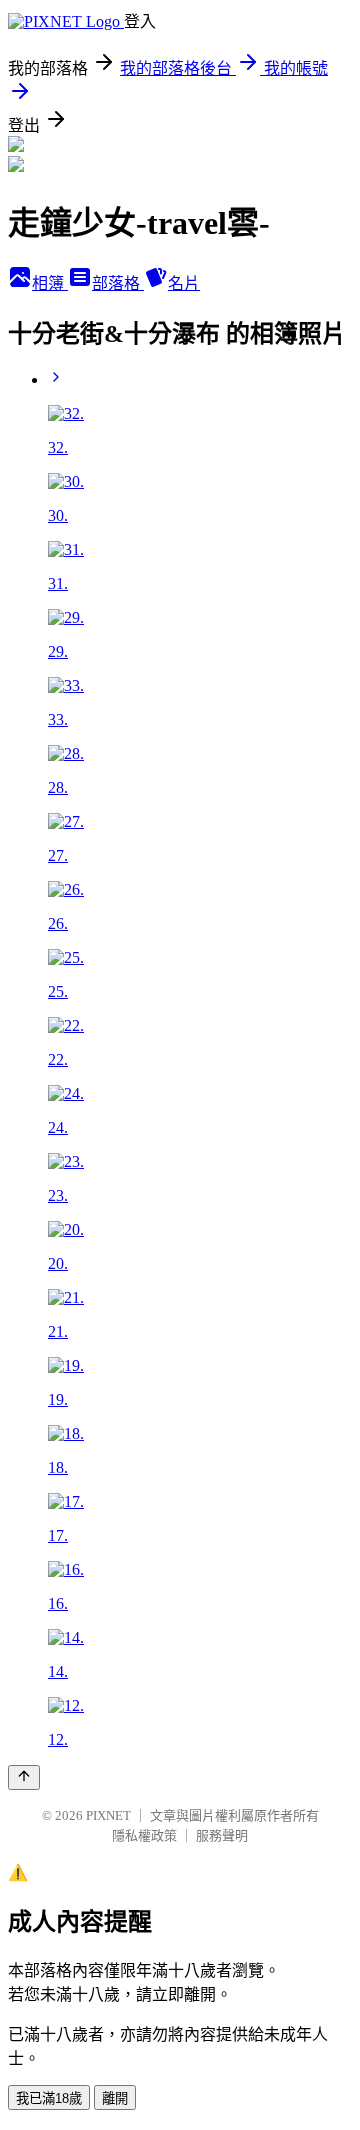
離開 (115, 2098)
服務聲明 (222, 1835)
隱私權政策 (144, 1835)
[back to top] (24, 1777)
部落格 (118, 283)
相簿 (50, 283)
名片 (184, 283)
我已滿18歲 (49, 2098)
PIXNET (108, 1815)
